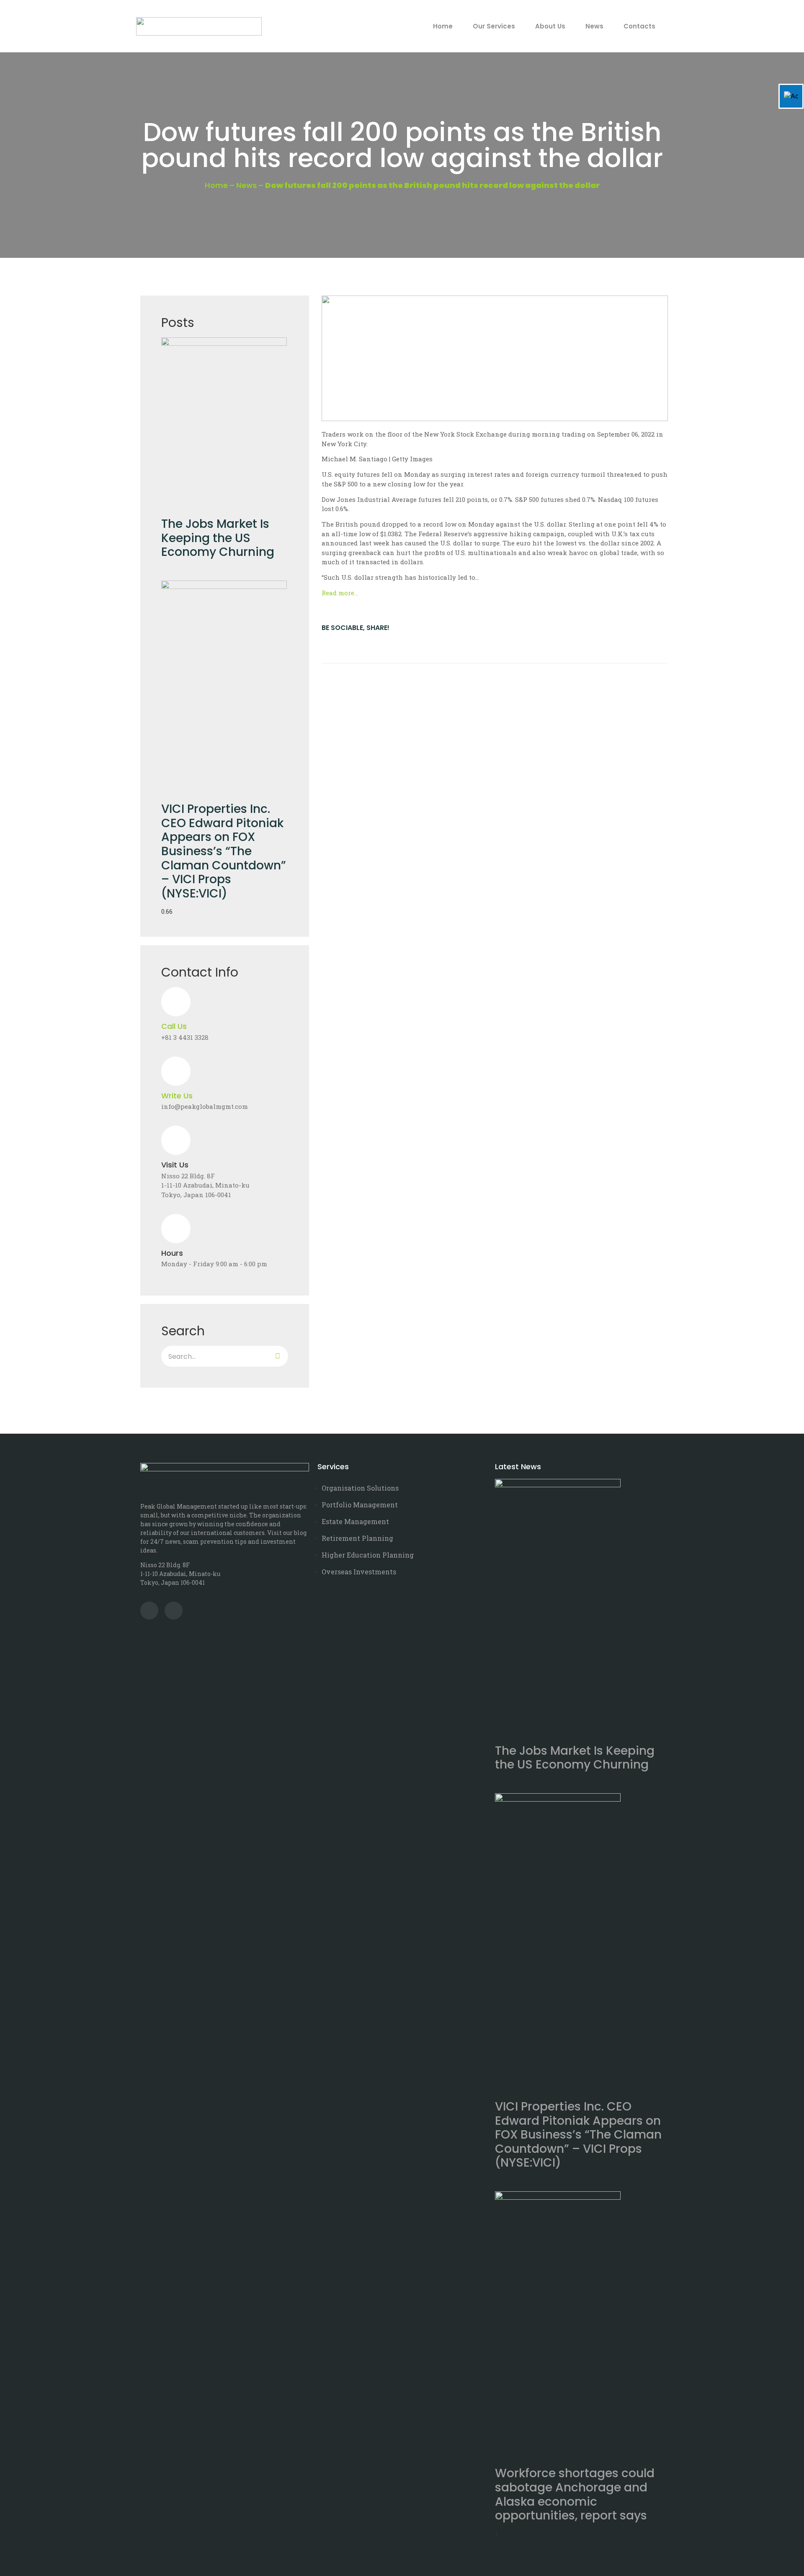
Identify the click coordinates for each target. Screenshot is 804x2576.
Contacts (639, 26)
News (594, 26)
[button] (323, 645)
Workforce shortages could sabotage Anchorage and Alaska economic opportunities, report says (575, 2494)
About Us (550, 26)
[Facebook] (174, 1611)
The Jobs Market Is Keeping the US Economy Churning (218, 538)
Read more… (340, 593)
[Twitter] (149, 1611)
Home (443, 26)
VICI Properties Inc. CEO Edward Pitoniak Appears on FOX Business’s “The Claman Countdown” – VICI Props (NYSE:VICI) (224, 851)
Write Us (177, 1096)
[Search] (278, 1356)
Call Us (174, 1026)
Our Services (494, 26)
